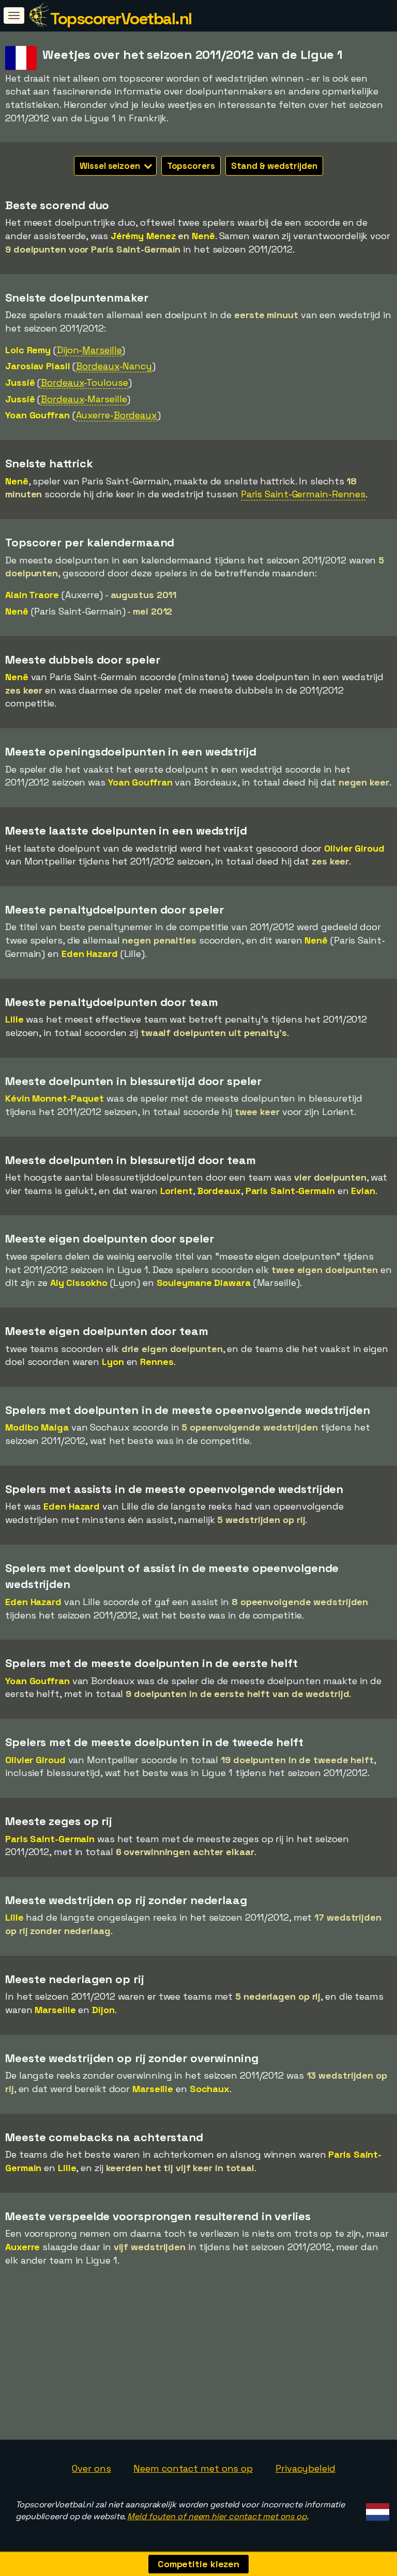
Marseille (55, 2010)
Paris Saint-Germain (290, 1191)
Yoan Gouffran (37, 415)
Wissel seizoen (111, 166)
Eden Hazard (90, 954)
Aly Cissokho (79, 1283)
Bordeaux (219, 1191)
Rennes (157, 1362)
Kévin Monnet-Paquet (55, 1098)
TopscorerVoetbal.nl (121, 19)
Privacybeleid (306, 2468)
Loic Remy (28, 350)
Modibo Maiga (37, 1427)
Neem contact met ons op (193, 2468)
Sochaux (210, 2089)
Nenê (203, 236)
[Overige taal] (376, 2509)
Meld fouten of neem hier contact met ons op (217, 2516)
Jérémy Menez (143, 236)
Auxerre (22, 2247)
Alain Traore (32, 595)
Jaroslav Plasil (38, 366)
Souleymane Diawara (204, 1283)
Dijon (103, 2010)
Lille (14, 1019)
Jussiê (20, 382)
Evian (363, 1191)
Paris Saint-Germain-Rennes (303, 494)
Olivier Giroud (354, 848)
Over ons (91, 2468)
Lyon (113, 1362)
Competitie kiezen (198, 2564)
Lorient (177, 1191)
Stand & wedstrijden (274, 166)
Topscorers (191, 166)
